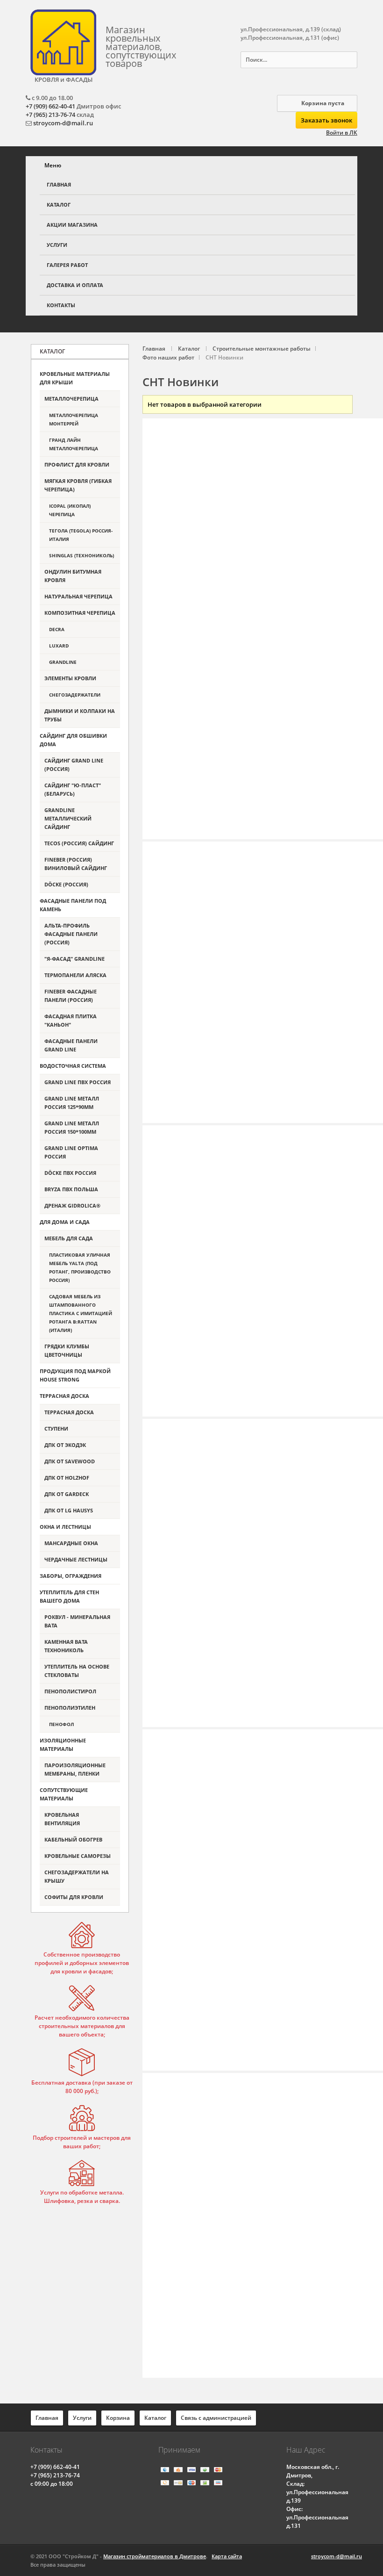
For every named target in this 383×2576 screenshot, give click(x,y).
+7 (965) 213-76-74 (50, 115)
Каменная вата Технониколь (66, 1646)
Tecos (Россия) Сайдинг (79, 843)
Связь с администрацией (216, 2418)
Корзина (118, 2418)
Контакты (61, 305)
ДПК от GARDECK (67, 1494)
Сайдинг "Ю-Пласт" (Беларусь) (73, 789)
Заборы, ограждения (71, 1576)
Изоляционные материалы (63, 1745)
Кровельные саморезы (78, 1856)
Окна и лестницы (65, 1527)
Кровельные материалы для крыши (75, 378)
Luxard (59, 646)
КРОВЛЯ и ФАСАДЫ (64, 79)
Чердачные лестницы (76, 1559)
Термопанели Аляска (75, 975)
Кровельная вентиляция (62, 1819)
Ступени (56, 1428)
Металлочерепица (71, 399)
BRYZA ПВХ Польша (71, 1189)
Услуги (57, 245)
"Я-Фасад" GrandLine (74, 959)
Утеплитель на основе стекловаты (77, 1671)
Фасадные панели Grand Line (71, 1045)
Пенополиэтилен (70, 1708)
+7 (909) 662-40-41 (50, 106)
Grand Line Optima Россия (71, 1152)
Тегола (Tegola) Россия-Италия (81, 535)
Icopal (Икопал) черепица (70, 510)
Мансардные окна (71, 1543)
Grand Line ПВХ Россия (78, 1082)
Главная (59, 184)
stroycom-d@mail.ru (63, 123)
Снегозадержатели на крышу (77, 1876)
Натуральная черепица (78, 596)
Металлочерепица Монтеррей (74, 419)
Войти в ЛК (342, 133)
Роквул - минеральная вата (77, 1621)
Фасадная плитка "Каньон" (71, 1020)
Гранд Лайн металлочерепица (74, 444)
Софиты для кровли (74, 1897)
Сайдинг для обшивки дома (73, 740)
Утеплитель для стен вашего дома (69, 1596)
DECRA (57, 629)
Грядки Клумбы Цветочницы (67, 1350)
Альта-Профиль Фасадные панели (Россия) (71, 934)
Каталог (59, 205)
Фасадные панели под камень (73, 905)
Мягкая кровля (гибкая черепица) (78, 485)
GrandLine (63, 662)
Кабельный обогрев (73, 1839)
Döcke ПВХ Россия (70, 1173)
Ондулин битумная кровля (73, 576)
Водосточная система (73, 1066)
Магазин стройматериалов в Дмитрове (155, 2556)
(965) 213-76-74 (55, 2475)
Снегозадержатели (75, 695)
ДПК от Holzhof (67, 1478)
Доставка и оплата (75, 285)
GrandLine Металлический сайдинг (68, 818)
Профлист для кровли (77, 464)
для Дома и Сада (65, 1222)
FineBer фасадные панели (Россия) (71, 996)
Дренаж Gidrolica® (72, 1205)
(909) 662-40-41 (55, 2467)
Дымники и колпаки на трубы (80, 715)
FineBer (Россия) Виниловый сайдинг (76, 864)
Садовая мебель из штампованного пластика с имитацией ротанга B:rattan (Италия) (81, 1313)
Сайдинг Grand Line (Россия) (74, 765)
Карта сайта (227, 2556)
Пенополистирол (70, 1691)
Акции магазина (72, 225)
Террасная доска (64, 1396)
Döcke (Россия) (66, 884)
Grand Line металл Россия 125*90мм (72, 1103)
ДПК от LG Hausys (69, 1510)
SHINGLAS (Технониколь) (82, 555)
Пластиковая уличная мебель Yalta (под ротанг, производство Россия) (80, 1267)
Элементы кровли (70, 678)
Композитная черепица (80, 613)
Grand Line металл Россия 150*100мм (72, 1127)
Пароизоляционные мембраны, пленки (75, 1769)
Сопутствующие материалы (64, 1794)
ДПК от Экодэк (65, 1445)
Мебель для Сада (69, 1238)
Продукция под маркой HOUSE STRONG (75, 1375)
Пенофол (61, 1724)
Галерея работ (67, 265)
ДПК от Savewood (70, 1461)
